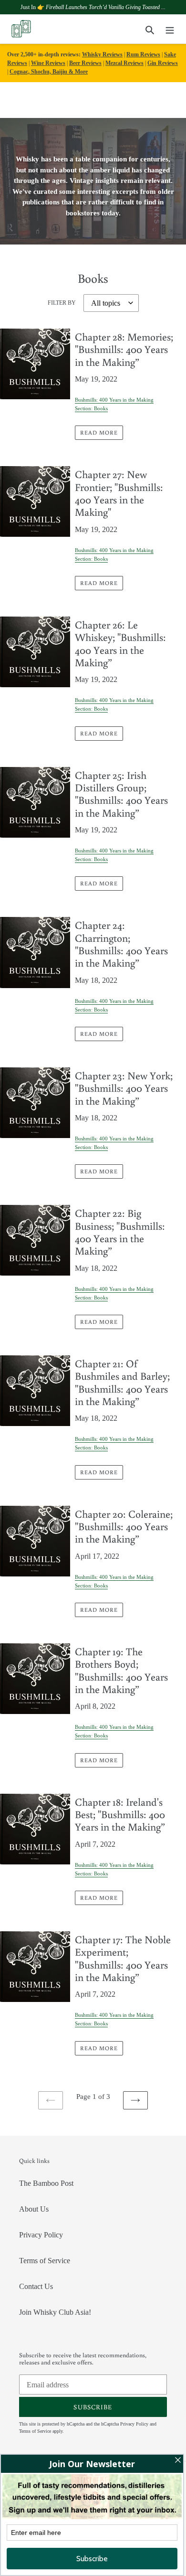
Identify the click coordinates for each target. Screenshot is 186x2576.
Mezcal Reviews (124, 63)
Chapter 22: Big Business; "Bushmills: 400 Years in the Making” (120, 1232)
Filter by (62, 303)
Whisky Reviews (102, 54)
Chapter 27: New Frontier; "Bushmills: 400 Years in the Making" (119, 493)
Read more (99, 432)
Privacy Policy (41, 2235)
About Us (34, 2209)
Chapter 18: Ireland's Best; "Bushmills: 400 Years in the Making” (120, 1814)
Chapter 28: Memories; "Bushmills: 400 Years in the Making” (124, 349)
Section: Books (91, 408)
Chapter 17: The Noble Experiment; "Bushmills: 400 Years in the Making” (123, 1958)
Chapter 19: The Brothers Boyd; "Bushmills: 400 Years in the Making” (121, 1670)
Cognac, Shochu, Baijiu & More (49, 72)
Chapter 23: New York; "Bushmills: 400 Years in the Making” (124, 1088)
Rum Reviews (143, 54)
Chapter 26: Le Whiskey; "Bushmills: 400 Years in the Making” (120, 643)
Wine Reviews (48, 63)
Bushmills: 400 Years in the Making (114, 400)
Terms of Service (45, 2261)
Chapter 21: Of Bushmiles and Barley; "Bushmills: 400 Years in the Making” (122, 1382)
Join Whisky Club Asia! (55, 2312)
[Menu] (170, 29)
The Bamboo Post (46, 2183)
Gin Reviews (163, 63)
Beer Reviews (85, 63)
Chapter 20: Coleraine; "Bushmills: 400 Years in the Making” (124, 1526)
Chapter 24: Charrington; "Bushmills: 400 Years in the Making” (121, 944)
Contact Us (36, 2286)
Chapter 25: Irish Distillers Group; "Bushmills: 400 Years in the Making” (121, 794)
